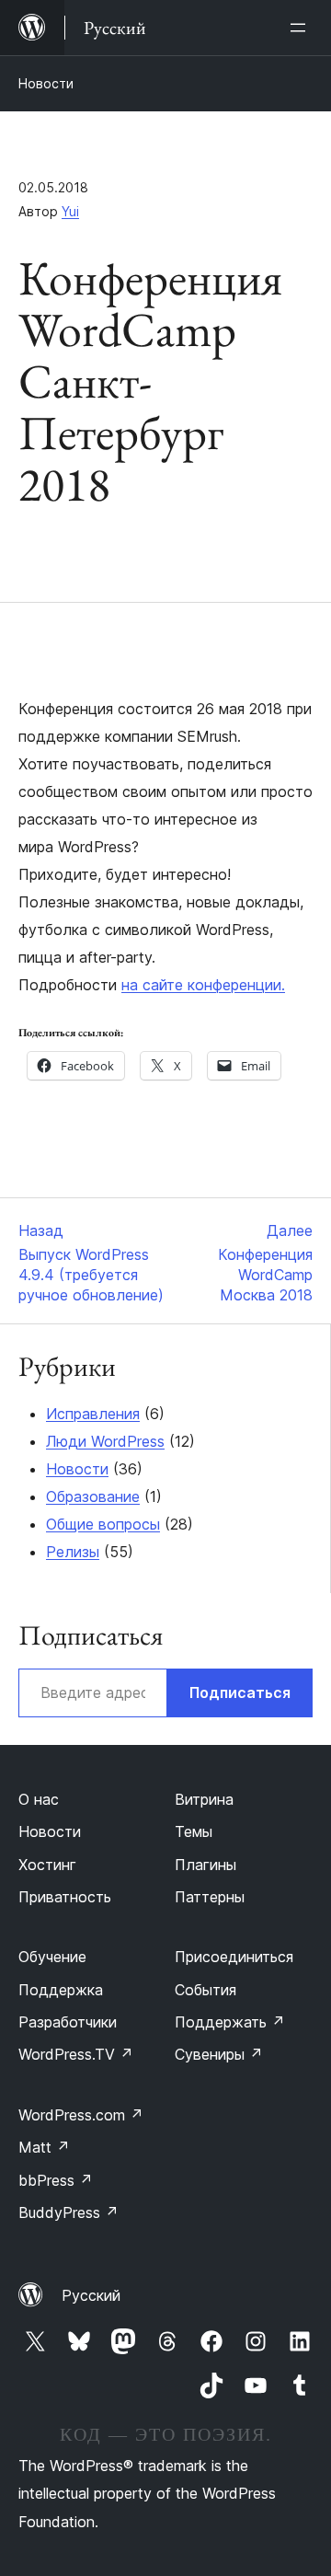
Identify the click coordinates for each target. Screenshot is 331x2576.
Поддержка (61, 1990)
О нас (39, 1799)
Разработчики (68, 2022)
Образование (93, 1496)
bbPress (56, 2180)
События (205, 1990)
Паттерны (210, 1897)
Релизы (73, 1552)
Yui (70, 211)
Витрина (204, 1799)
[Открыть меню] (302, 28)
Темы (194, 1831)
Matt (44, 2147)
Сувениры (219, 2054)
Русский (91, 2295)
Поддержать (230, 2022)
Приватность (65, 1897)
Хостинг (47, 1865)
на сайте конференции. (203, 985)
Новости (46, 83)
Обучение (52, 1957)
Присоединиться (234, 1957)
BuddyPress (68, 2212)
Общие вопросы (103, 1524)
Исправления (93, 1414)
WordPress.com (81, 2115)
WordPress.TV (76, 2054)
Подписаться (240, 1692)
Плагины (205, 1865)
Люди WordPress (105, 1441)
